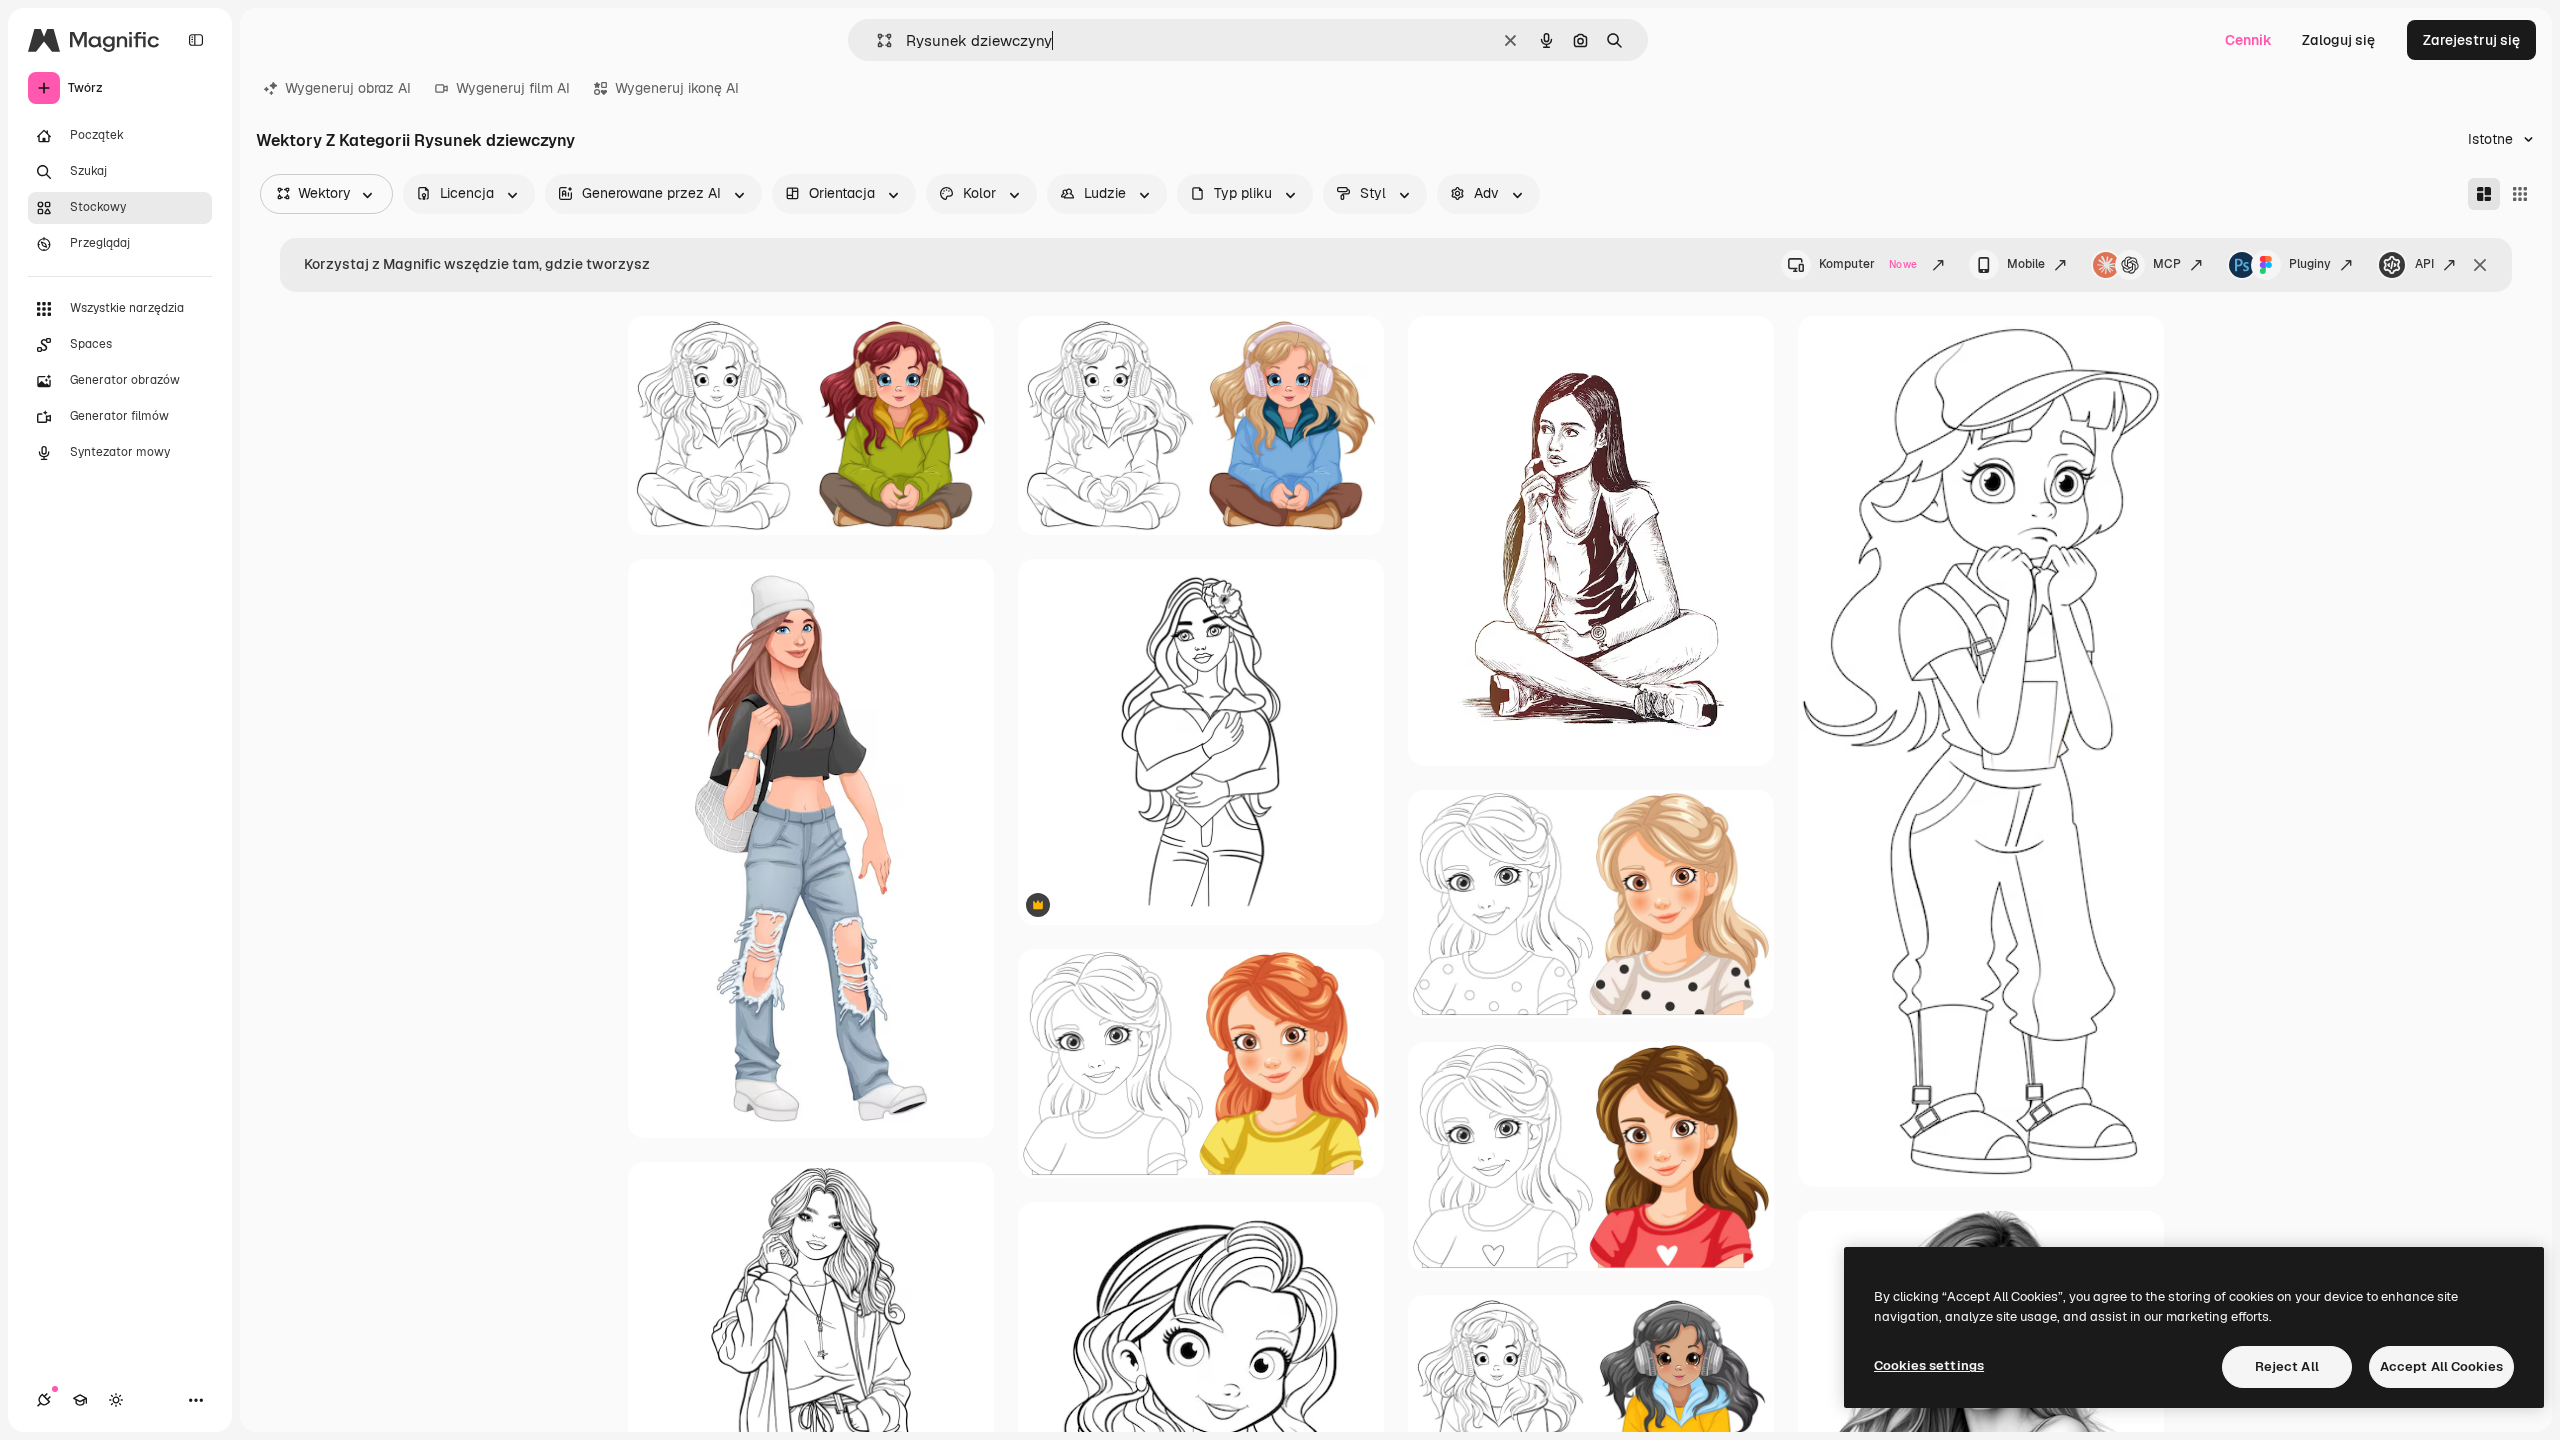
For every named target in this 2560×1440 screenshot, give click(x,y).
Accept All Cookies (2441, 1366)
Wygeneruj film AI (513, 88)
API (2424, 264)
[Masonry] (2484, 194)
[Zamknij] (2480, 265)
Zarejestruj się (2471, 40)
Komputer (1868, 264)
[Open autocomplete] (876, 40)
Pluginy (2310, 264)
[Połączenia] (44, 1400)
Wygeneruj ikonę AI (677, 88)
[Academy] (80, 1400)
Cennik (2248, 40)
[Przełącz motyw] (116, 1400)
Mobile (2026, 264)
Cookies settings (1929, 1365)
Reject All (2287, 1366)
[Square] (2520, 194)
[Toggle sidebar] (196, 40)
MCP (2167, 264)
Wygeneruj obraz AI (348, 88)
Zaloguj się (2338, 40)
